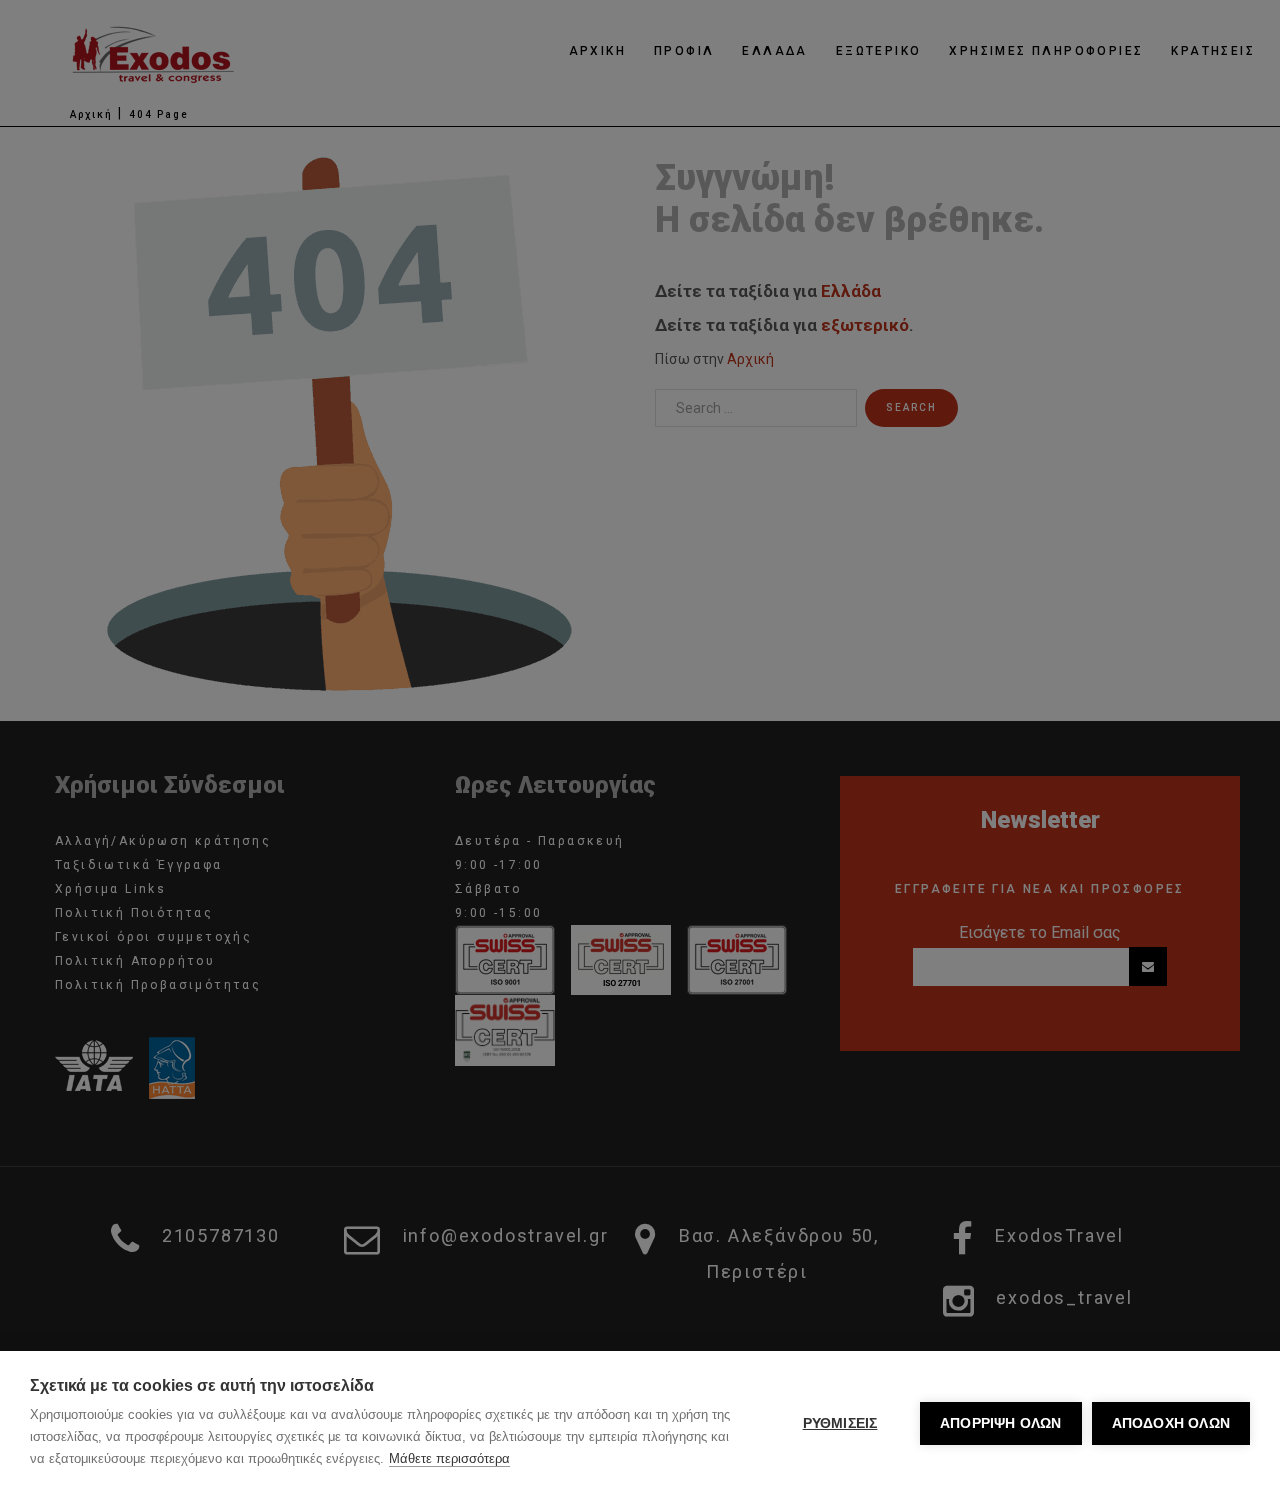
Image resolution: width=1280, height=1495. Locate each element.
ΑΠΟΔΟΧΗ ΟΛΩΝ (1171, 1423)
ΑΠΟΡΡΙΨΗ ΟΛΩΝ (1001, 1423)
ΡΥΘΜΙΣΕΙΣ (840, 1423)
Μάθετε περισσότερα (449, 1458)
